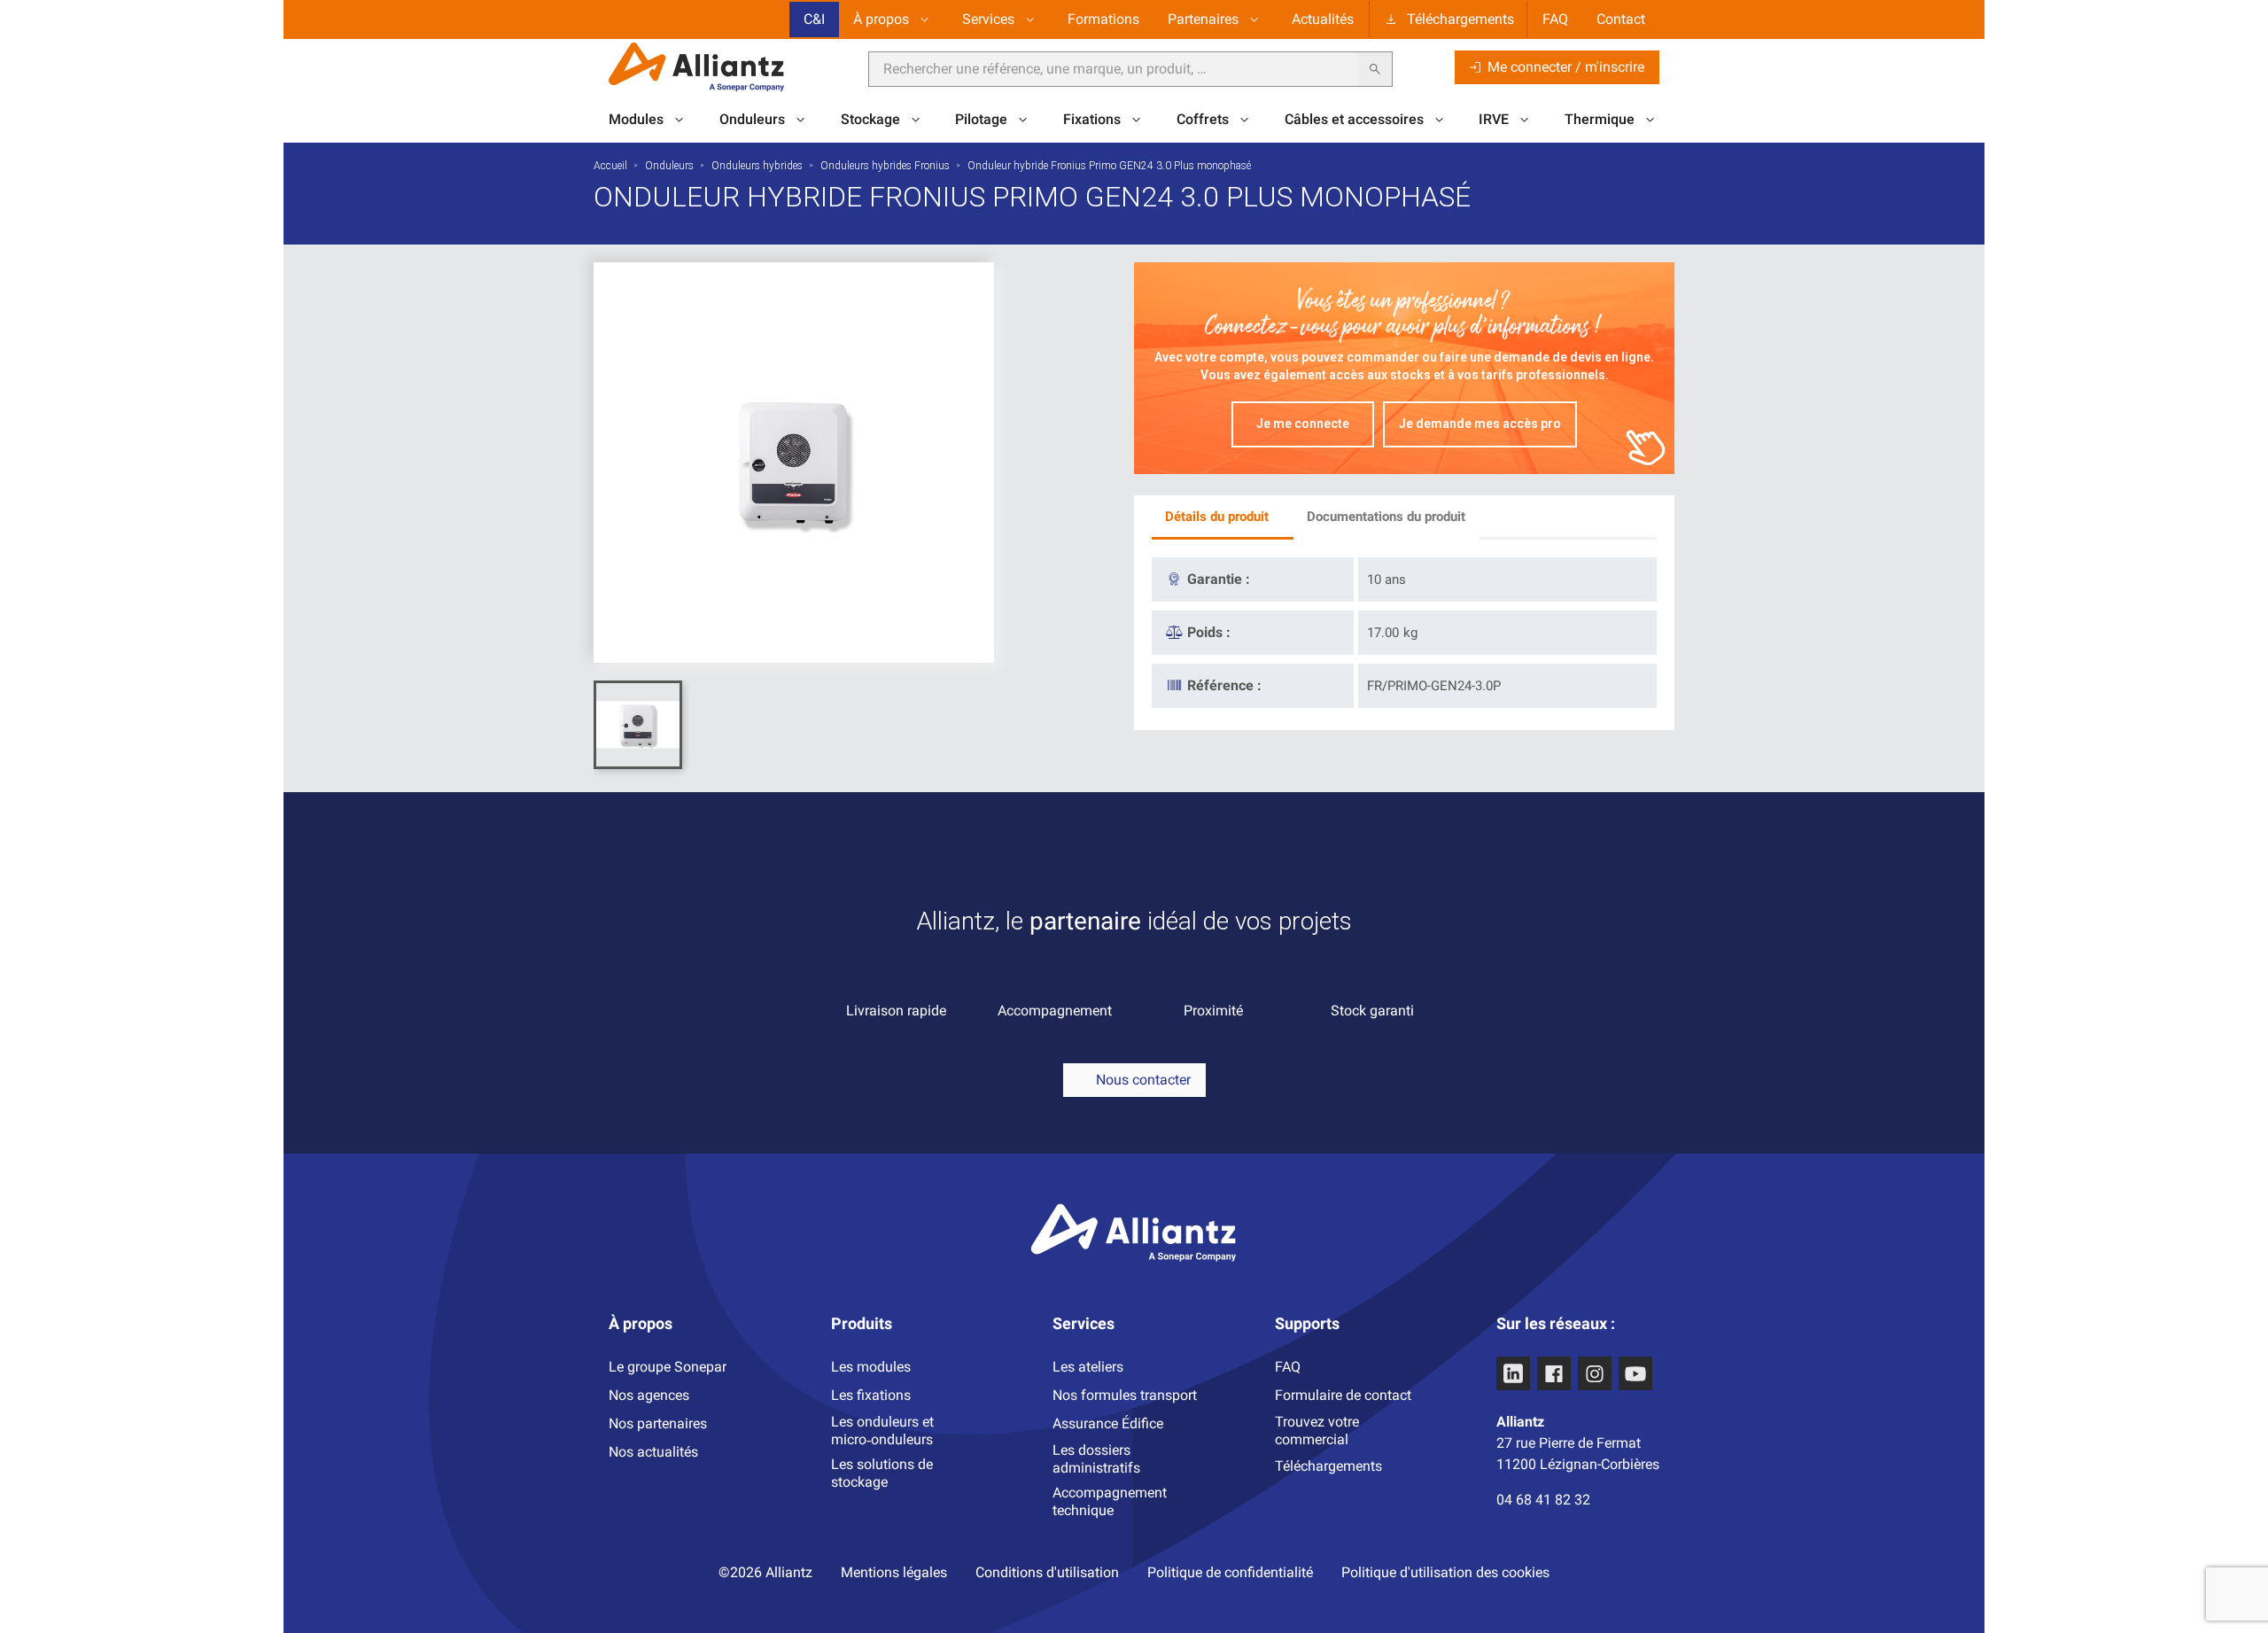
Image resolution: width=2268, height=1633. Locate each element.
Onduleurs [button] (752, 119)
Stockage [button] (870, 119)
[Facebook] (1554, 1373)
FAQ (1555, 19)
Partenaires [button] (1203, 19)
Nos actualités (653, 1452)
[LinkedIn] (1513, 1373)
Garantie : (1219, 579)
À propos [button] (881, 19)
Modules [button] (636, 119)
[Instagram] (1595, 1373)
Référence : (1224, 685)
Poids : (1209, 632)
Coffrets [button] (1203, 119)
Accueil (610, 166)
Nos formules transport (1125, 1395)
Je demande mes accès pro (1480, 424)
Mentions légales (894, 1572)
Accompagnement (1055, 1011)
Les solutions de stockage (882, 1473)
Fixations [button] (1092, 119)
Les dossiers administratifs (1096, 1459)
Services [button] (988, 19)
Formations (1103, 19)
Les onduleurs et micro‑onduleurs (882, 1431)
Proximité (1213, 1011)
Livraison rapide (896, 1011)
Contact (1621, 19)
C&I (814, 19)
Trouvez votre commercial (1317, 1431)
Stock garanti (1372, 1011)
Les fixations (871, 1395)
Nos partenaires (658, 1423)
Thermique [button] (1600, 119)
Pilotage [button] (981, 119)
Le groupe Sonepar (668, 1367)
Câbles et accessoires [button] (1354, 119)
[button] (1134, 1080)
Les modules (871, 1367)
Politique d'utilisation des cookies (1445, 1572)
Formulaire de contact (1343, 1395)
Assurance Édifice (1108, 1423)
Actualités (1323, 19)
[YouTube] (1635, 1373)
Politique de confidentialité (1230, 1572)
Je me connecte (1303, 424)
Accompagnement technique (1110, 1501)
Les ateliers (1088, 1367)
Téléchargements (1460, 19)
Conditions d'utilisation (1047, 1572)
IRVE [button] (1494, 119)
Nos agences (649, 1395)
